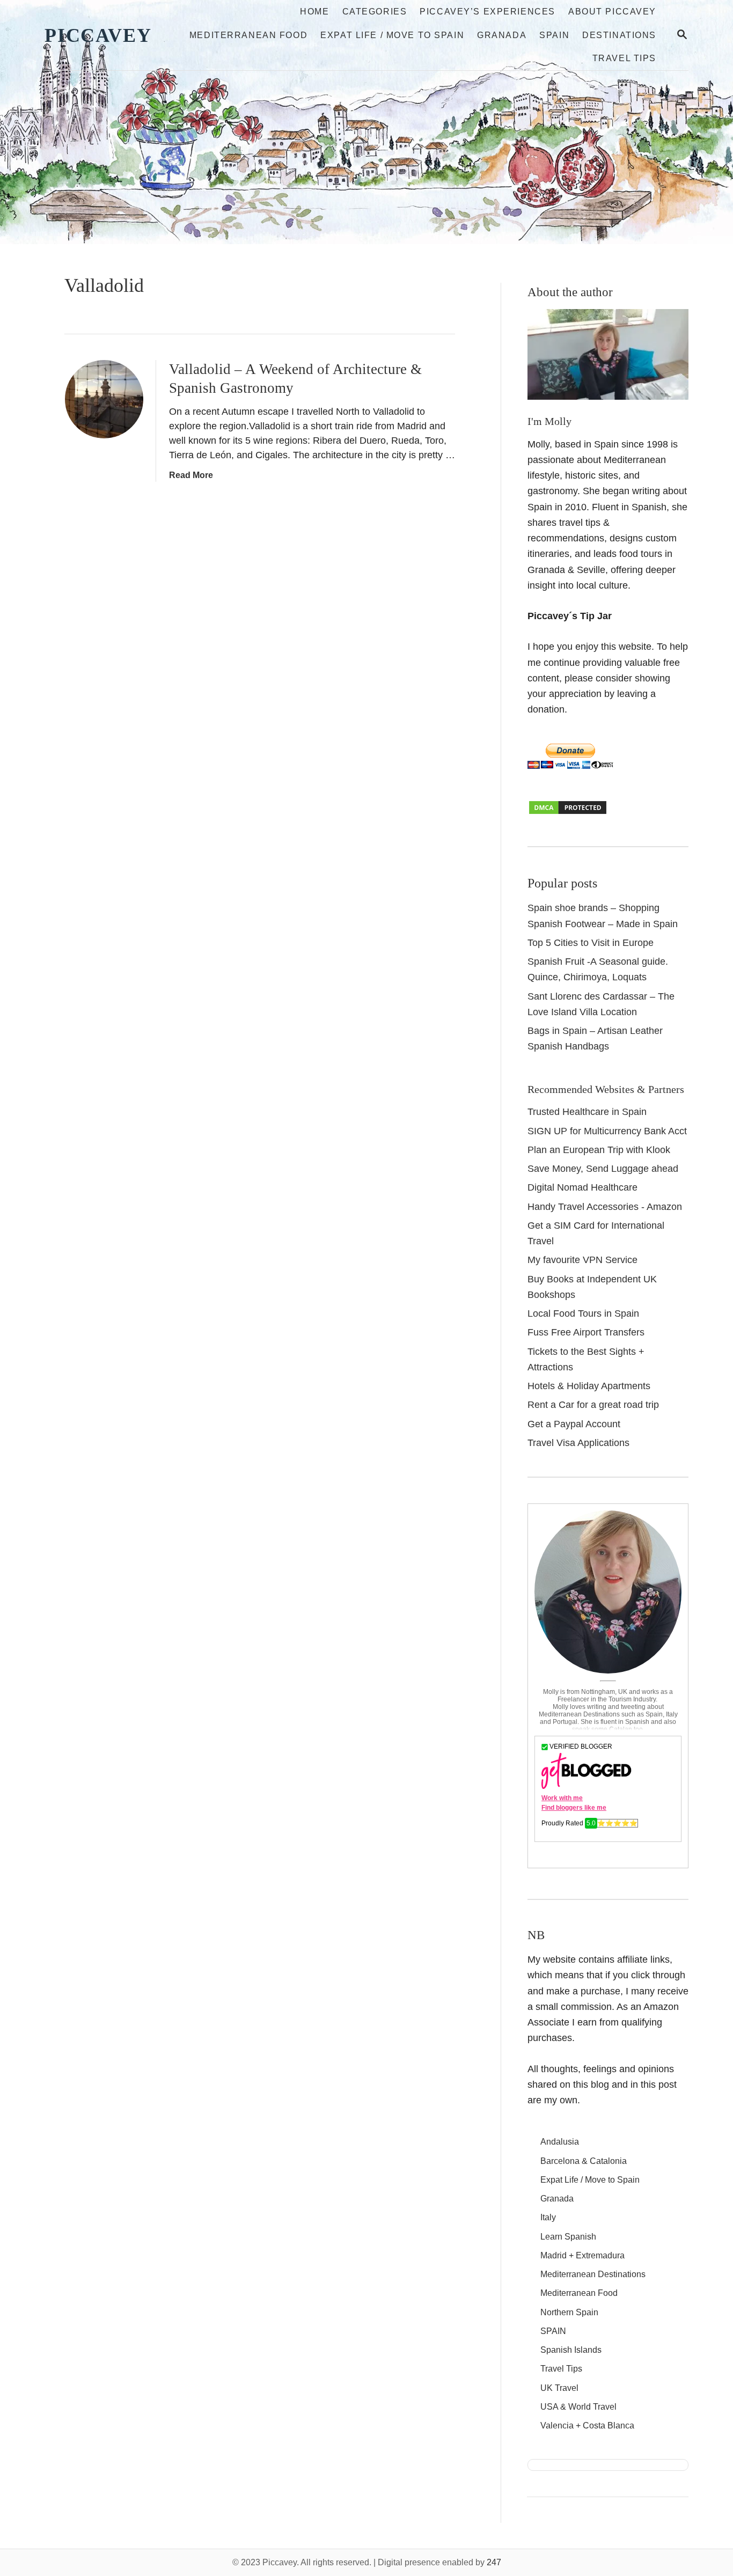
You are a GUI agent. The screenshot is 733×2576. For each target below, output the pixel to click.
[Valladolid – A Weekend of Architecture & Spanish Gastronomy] (104, 399)
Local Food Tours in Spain (583, 1313)
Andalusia (560, 2142)
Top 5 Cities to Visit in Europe (591, 943)
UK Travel (559, 2388)
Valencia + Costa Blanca (587, 2425)
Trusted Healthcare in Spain (587, 1112)
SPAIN (553, 2331)
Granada (557, 2199)
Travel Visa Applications (578, 1443)
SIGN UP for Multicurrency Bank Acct (607, 1131)
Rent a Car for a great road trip (593, 1405)
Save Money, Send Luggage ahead (603, 1169)
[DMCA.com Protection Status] (568, 812)
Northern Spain (569, 2312)
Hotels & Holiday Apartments (589, 1386)
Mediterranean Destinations (593, 2274)
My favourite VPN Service (582, 1260)
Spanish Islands (571, 2350)
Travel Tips (561, 2369)
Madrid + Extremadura (582, 2255)
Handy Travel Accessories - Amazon (605, 1207)
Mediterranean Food (579, 2293)
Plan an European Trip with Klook (599, 1150)
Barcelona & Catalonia (584, 2161)
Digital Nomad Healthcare (582, 1187)
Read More (191, 475)
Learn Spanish (568, 2237)
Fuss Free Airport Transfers (586, 1332)
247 (494, 2562)
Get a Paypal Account (574, 1424)
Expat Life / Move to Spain (590, 2180)
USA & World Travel (578, 2407)
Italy (548, 2217)
